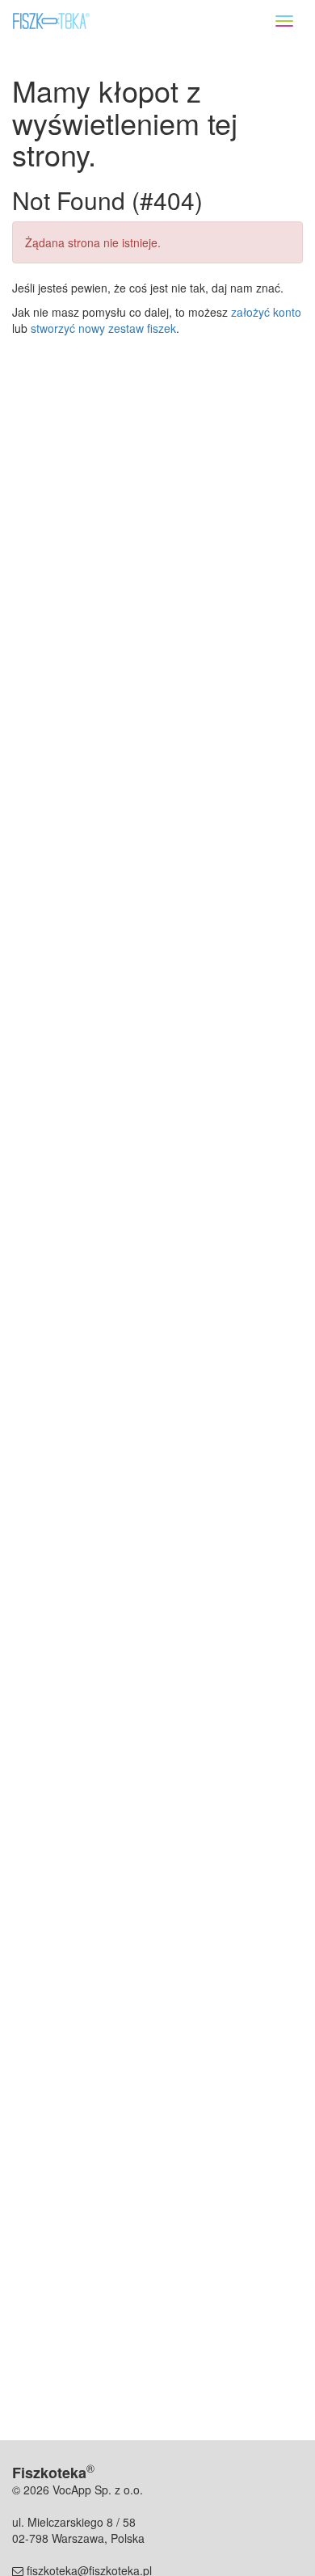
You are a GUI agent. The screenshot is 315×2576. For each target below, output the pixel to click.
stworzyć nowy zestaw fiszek (103, 328)
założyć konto (266, 312)
